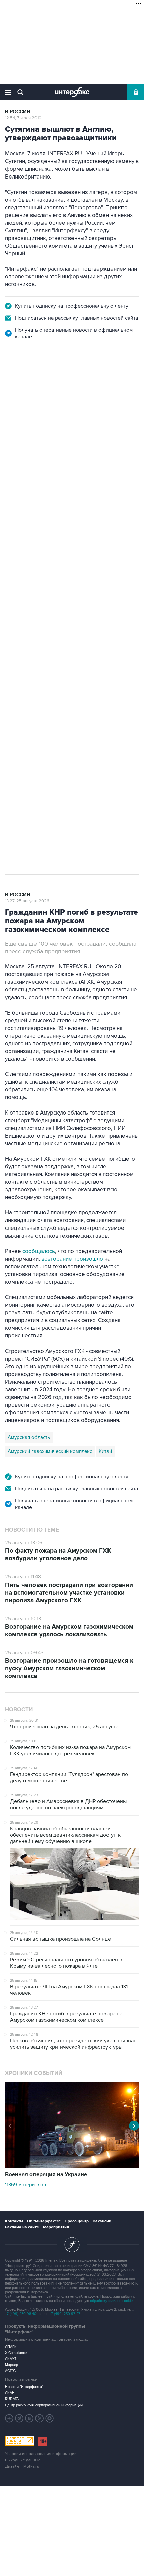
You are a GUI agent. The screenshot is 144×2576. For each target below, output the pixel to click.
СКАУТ (11, 2359)
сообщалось (39, 1251)
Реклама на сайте (22, 2227)
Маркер (12, 2365)
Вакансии (102, 2221)
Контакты (14, 2221)
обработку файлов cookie (111, 2301)
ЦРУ (13, 609)
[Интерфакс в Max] (50, 2418)
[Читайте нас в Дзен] (9, 2418)
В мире (14, 376)
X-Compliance (16, 2353)
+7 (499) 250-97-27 (65, 2314)
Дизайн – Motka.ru (22, 2467)
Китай (105, 1451)
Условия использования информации (41, 2454)
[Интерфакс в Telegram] (19, 2418)
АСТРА (10, 2371)
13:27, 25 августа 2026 (27, 901)
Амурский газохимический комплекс (50, 1451)
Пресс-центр (77, 2221)
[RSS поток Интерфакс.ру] (40, 2418)
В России (18, 112)
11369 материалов (25, 2185)
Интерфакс (72, 92)
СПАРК (11, 2347)
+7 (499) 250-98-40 (21, 2314)
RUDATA (12, 2399)
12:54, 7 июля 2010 (23, 118)
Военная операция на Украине (46, 2175)
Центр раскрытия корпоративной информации (44, 2405)
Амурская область (29, 1437)
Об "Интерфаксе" (44, 2221)
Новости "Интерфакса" (24, 2387)
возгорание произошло (72, 1259)
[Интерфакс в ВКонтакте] (29, 2418)
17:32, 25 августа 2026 (27, 382)
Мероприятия (56, 2227)
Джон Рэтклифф (43, 609)
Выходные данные (23, 2460)
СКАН (10, 2393)
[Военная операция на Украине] (72, 2166)
